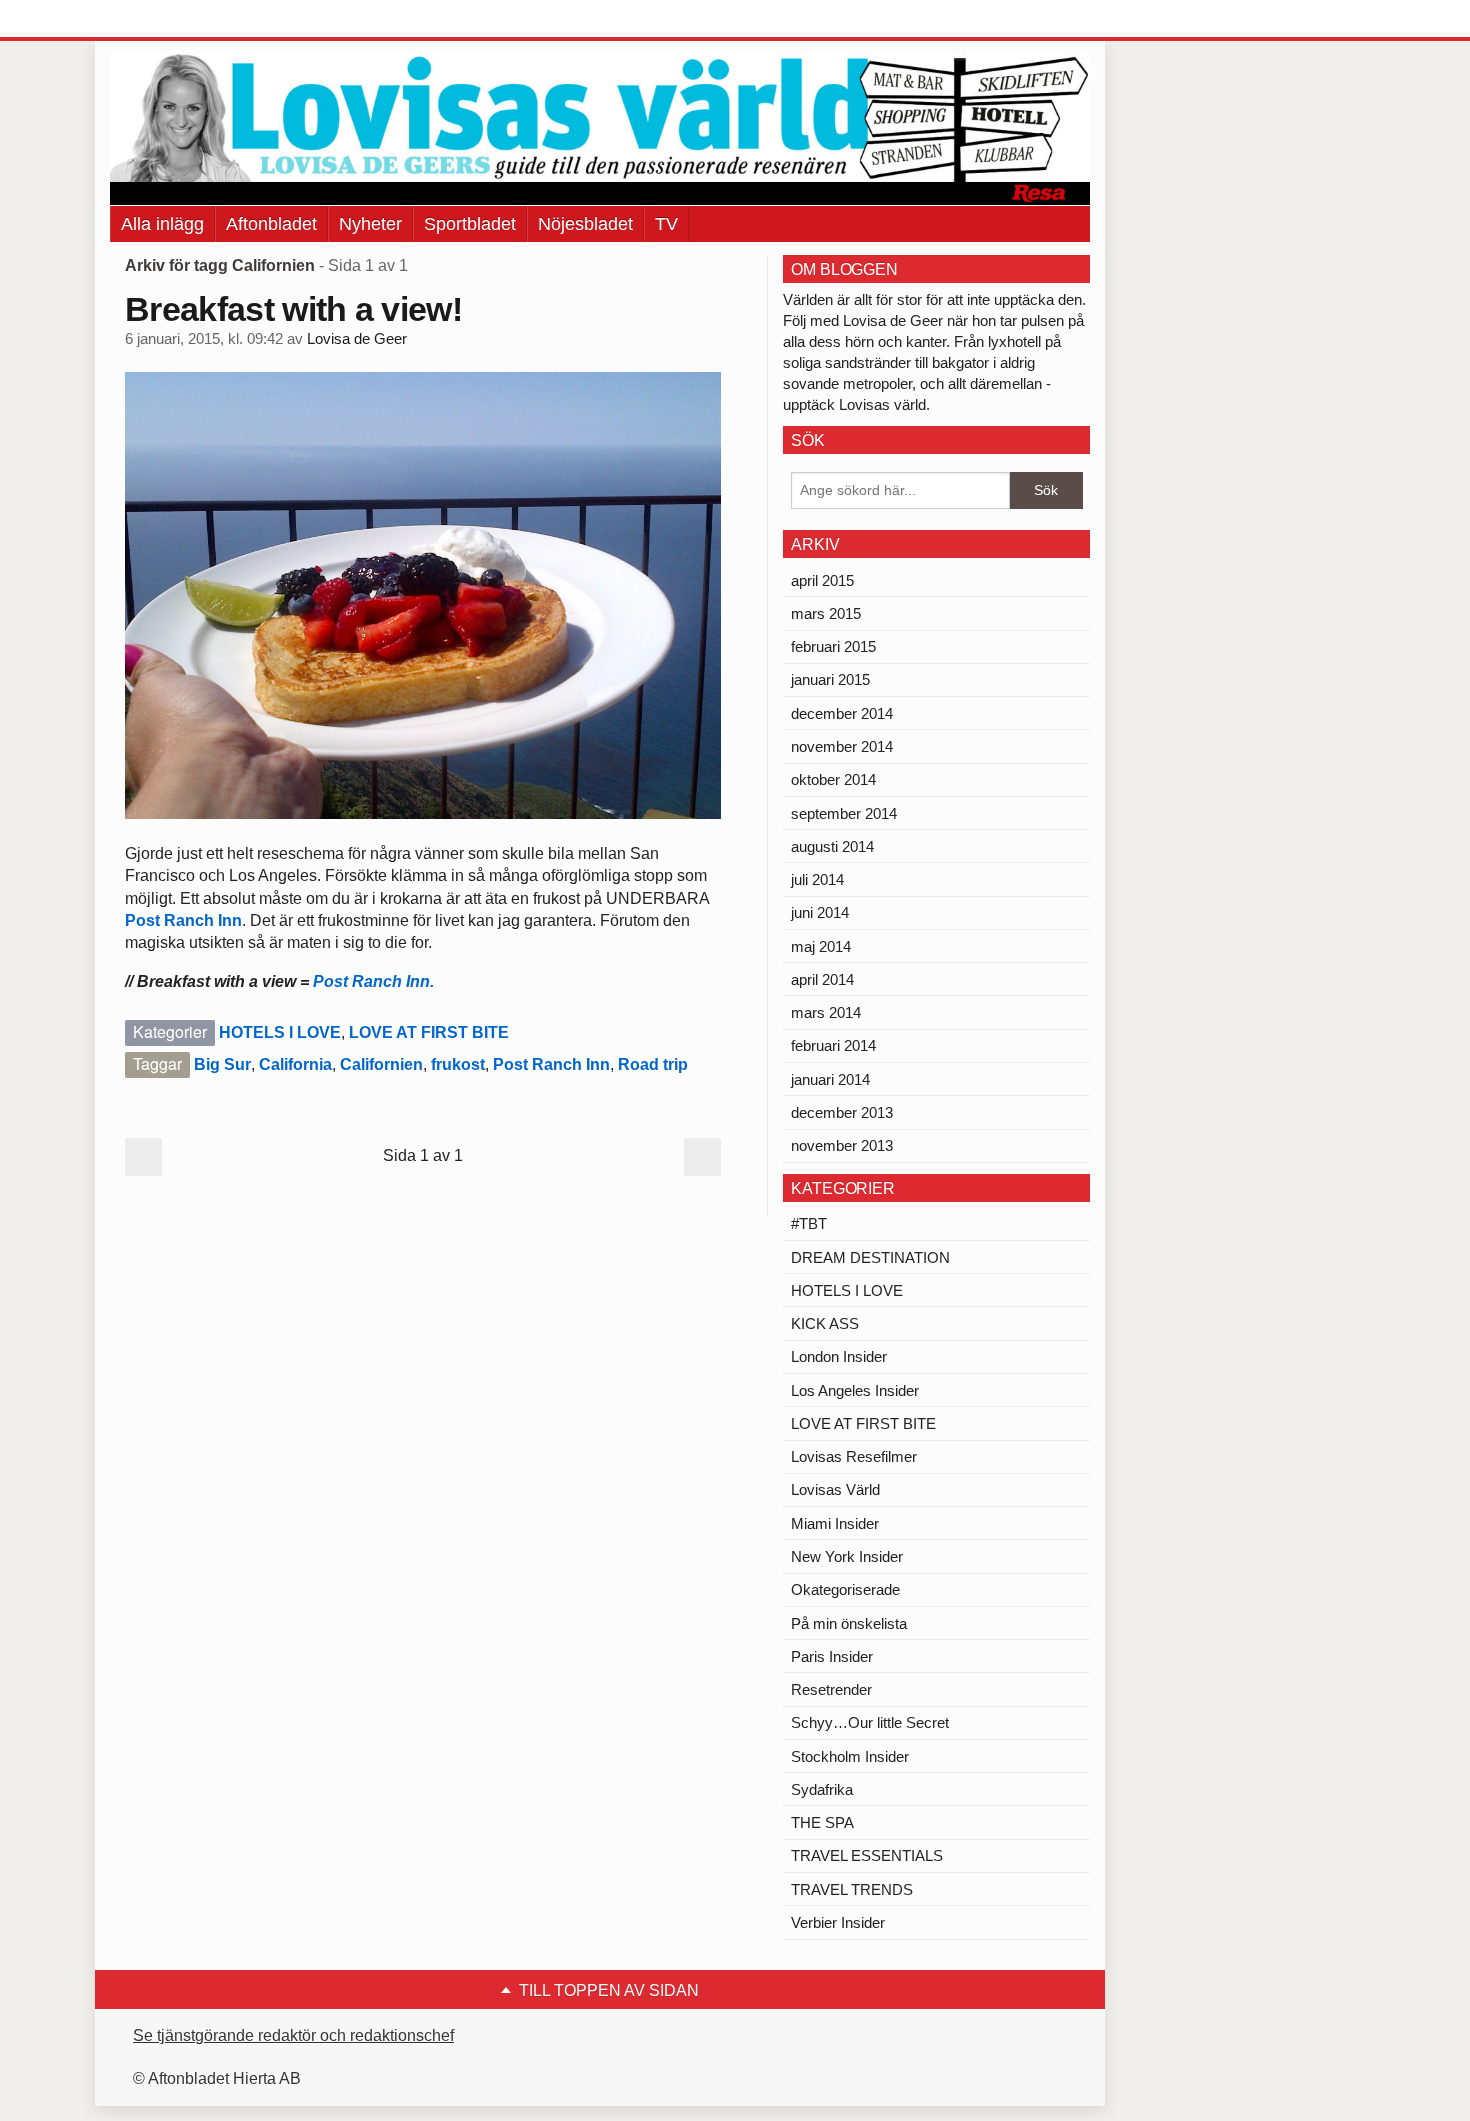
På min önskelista (849, 1623)
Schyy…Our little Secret (870, 1722)
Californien (381, 1064)
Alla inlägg (162, 224)
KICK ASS (825, 1323)
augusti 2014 (832, 846)
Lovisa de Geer (357, 339)
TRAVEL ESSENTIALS (867, 1855)
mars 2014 (826, 1012)
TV (666, 224)
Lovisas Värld (835, 1489)
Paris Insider (832, 1656)
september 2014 (844, 813)
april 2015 (822, 580)
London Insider (839, 1356)
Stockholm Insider (850, 1756)
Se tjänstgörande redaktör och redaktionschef (293, 2035)
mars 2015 (826, 613)
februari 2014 (833, 1045)
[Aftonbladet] (185, 20)
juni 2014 (820, 912)
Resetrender (831, 1689)
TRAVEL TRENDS (852, 1889)
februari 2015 (833, 646)
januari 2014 (830, 1079)
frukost (458, 1064)
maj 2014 (821, 946)
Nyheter (370, 224)
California (295, 1064)
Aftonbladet (271, 224)
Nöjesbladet (585, 224)
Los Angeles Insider (855, 1390)
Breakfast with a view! (293, 309)
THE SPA (822, 1822)
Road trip (653, 1064)
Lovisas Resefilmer (854, 1456)
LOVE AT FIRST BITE (429, 1032)
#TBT (809, 1223)
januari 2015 (830, 679)
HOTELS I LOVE (280, 1032)
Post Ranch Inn (183, 920)
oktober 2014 (833, 779)
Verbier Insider (838, 1922)
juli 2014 (817, 879)
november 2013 (842, 1145)
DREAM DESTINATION (870, 1257)
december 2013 (842, 1112)
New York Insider (847, 1556)
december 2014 (842, 713)
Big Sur (222, 1064)
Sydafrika (822, 1789)
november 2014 (842, 746)
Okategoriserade (845, 1589)
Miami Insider (835, 1523)
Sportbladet (470, 224)
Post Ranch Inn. (375, 981)
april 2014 (822, 979)
